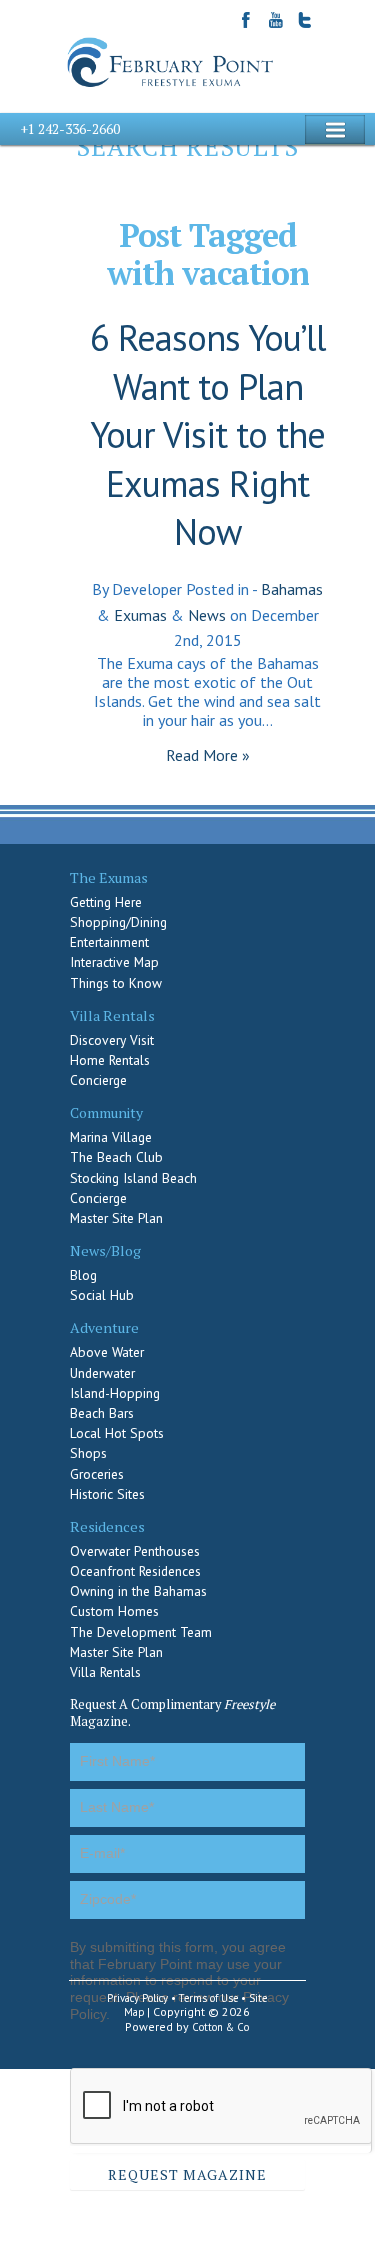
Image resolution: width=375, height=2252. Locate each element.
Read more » (208, 755)
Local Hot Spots (117, 1433)
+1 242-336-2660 (70, 129)
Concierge (98, 1080)
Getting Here (106, 902)
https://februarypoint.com (172, 62)
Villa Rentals (105, 1672)
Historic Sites (107, 1494)
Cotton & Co (220, 2027)
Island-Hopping (115, 1393)
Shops (88, 1453)
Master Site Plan (116, 1218)
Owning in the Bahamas (138, 1591)
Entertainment (109, 942)
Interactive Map (114, 962)
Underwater (102, 1373)
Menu (335, 130)
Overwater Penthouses (135, 1551)
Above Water (107, 1352)
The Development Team (141, 1632)
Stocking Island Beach (133, 1178)
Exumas (140, 615)
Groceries (97, 1474)
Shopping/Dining (118, 922)
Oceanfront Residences (135, 1571)
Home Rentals (110, 1060)
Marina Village (111, 1137)
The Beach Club (116, 1157)
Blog (83, 1275)
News (207, 615)
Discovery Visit (112, 1040)
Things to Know (116, 983)
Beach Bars (102, 1413)
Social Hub (102, 1295)
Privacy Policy (137, 1998)
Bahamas (292, 589)
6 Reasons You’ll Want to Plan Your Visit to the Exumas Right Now (208, 434)
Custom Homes (114, 1611)
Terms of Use (208, 1998)
